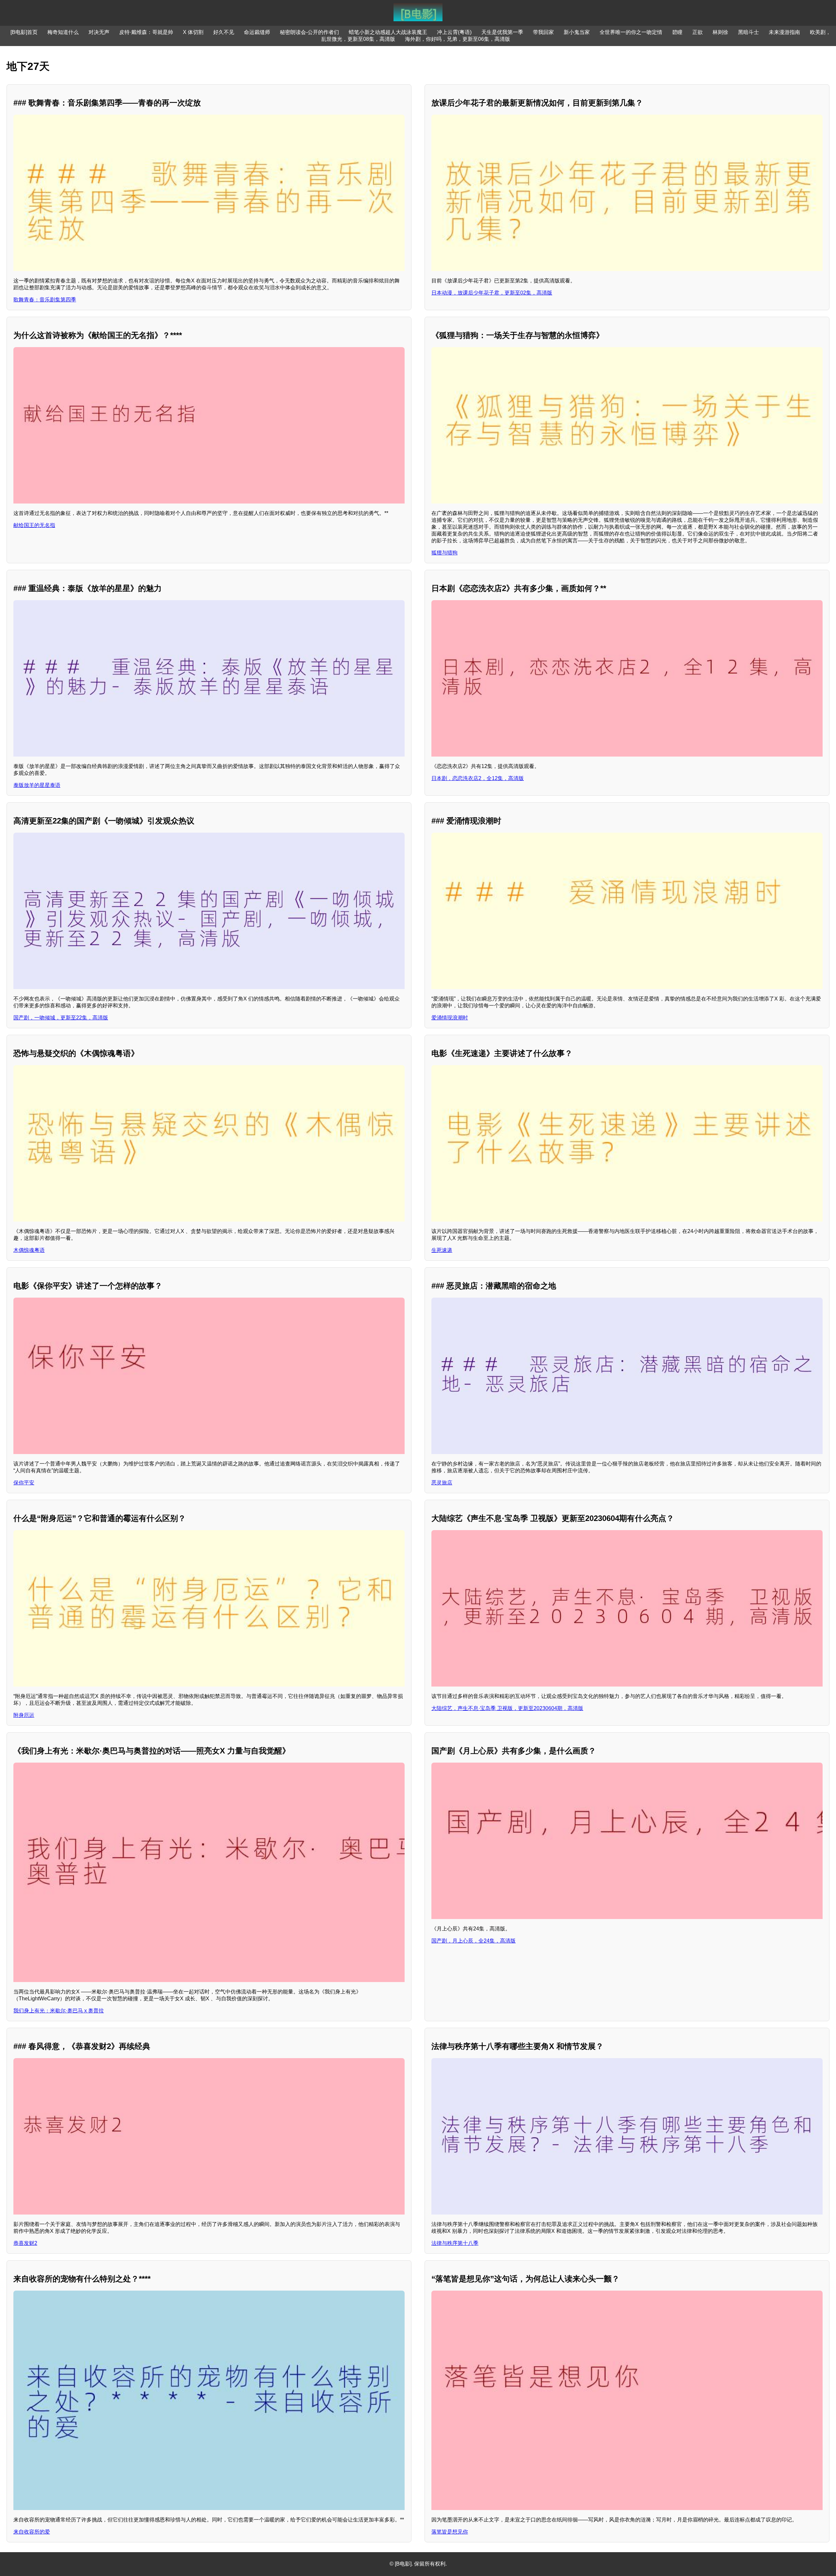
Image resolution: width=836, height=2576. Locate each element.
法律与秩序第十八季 (455, 2243)
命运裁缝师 (257, 32)
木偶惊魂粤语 (29, 1250)
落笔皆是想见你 (450, 2532)
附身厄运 (24, 1715)
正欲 (698, 32)
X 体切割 (193, 32)
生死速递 (442, 1250)
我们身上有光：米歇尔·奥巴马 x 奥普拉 (59, 2011)
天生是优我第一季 (502, 32)
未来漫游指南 (784, 32)
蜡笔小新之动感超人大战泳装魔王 (388, 32)
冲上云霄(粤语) (454, 32)
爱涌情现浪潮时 (450, 1018)
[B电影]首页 (24, 32)
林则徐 (720, 32)
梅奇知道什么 (63, 32)
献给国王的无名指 (34, 525)
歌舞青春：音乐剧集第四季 (45, 300)
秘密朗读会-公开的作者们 (309, 32)
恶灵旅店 (442, 1483)
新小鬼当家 (577, 32)
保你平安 (24, 1483)
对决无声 (99, 32)
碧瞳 (677, 32)
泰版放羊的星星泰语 (37, 785)
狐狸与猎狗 (444, 553)
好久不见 (224, 32)
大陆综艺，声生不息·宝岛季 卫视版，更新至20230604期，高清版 (507, 1708)
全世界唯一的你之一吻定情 (631, 32)
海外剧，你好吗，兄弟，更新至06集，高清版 (458, 39)
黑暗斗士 (748, 32)
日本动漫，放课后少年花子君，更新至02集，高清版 (492, 293)
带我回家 (543, 32)
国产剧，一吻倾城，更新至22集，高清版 (61, 1018)
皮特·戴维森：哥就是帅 (146, 32)
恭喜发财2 (25, 2243)
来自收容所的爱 (32, 2532)
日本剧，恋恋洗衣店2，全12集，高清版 (478, 778)
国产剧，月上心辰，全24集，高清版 (474, 1941)
